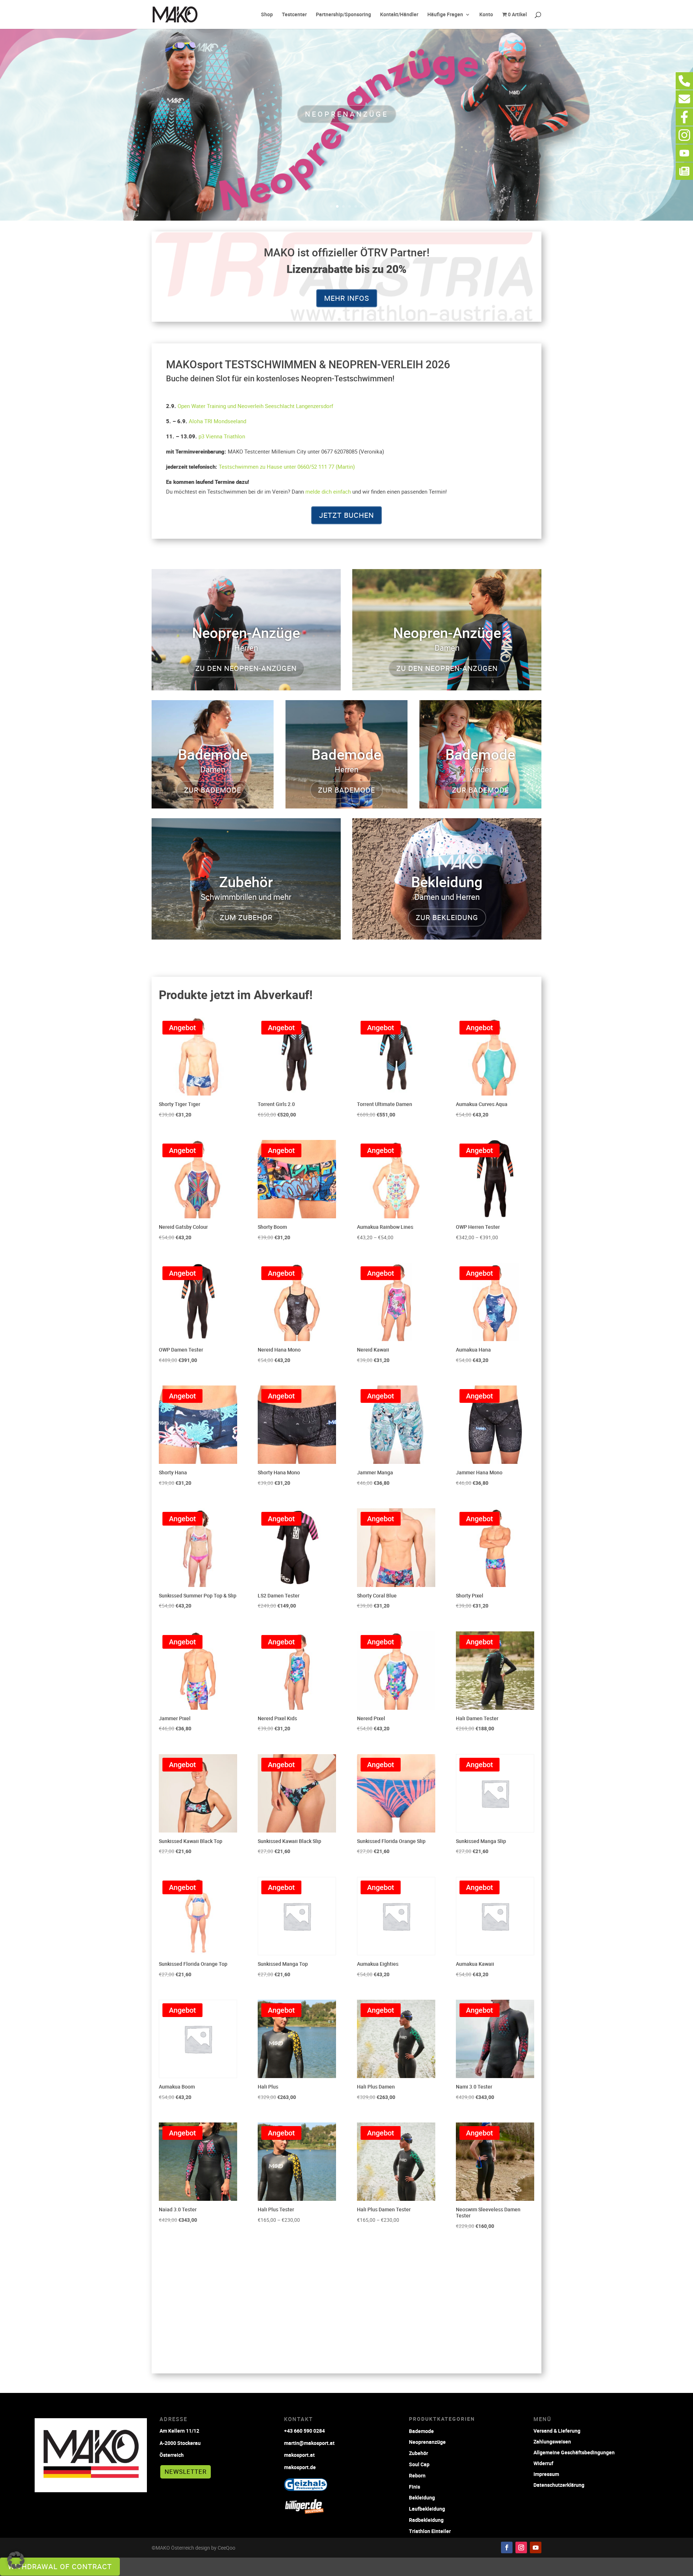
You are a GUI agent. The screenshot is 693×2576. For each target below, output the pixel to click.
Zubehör (419, 2453)
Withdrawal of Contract (60, 2566)
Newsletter (186, 2471)
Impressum (546, 2474)
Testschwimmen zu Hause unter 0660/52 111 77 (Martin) (287, 467)
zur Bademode (213, 790)
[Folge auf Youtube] (536, 2547)
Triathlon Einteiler (430, 2531)
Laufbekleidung (427, 2509)
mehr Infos (347, 298)
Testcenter (294, 15)
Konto (486, 15)
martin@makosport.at (309, 2443)
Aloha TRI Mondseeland (217, 421)
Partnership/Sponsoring (343, 15)
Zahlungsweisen (552, 2441)
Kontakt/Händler (399, 15)
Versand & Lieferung (557, 2430)
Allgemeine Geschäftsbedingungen (574, 2452)
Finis (415, 2487)
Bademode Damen (347, 114)
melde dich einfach (328, 491)
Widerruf (543, 2463)
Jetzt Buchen (346, 515)
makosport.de (300, 2467)
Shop (267, 15)
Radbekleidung (426, 2520)
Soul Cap (419, 2464)
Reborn (417, 2475)
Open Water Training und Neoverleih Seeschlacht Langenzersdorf (255, 406)
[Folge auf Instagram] (521, 2547)
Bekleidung (422, 2497)
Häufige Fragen (445, 15)
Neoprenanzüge (427, 2442)
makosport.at (299, 2455)
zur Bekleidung (447, 917)
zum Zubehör (246, 917)
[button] (16, 2560)
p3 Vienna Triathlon (222, 436)
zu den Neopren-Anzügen (246, 668)
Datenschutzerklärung (559, 2484)
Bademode (421, 2431)
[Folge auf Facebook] (507, 2547)
